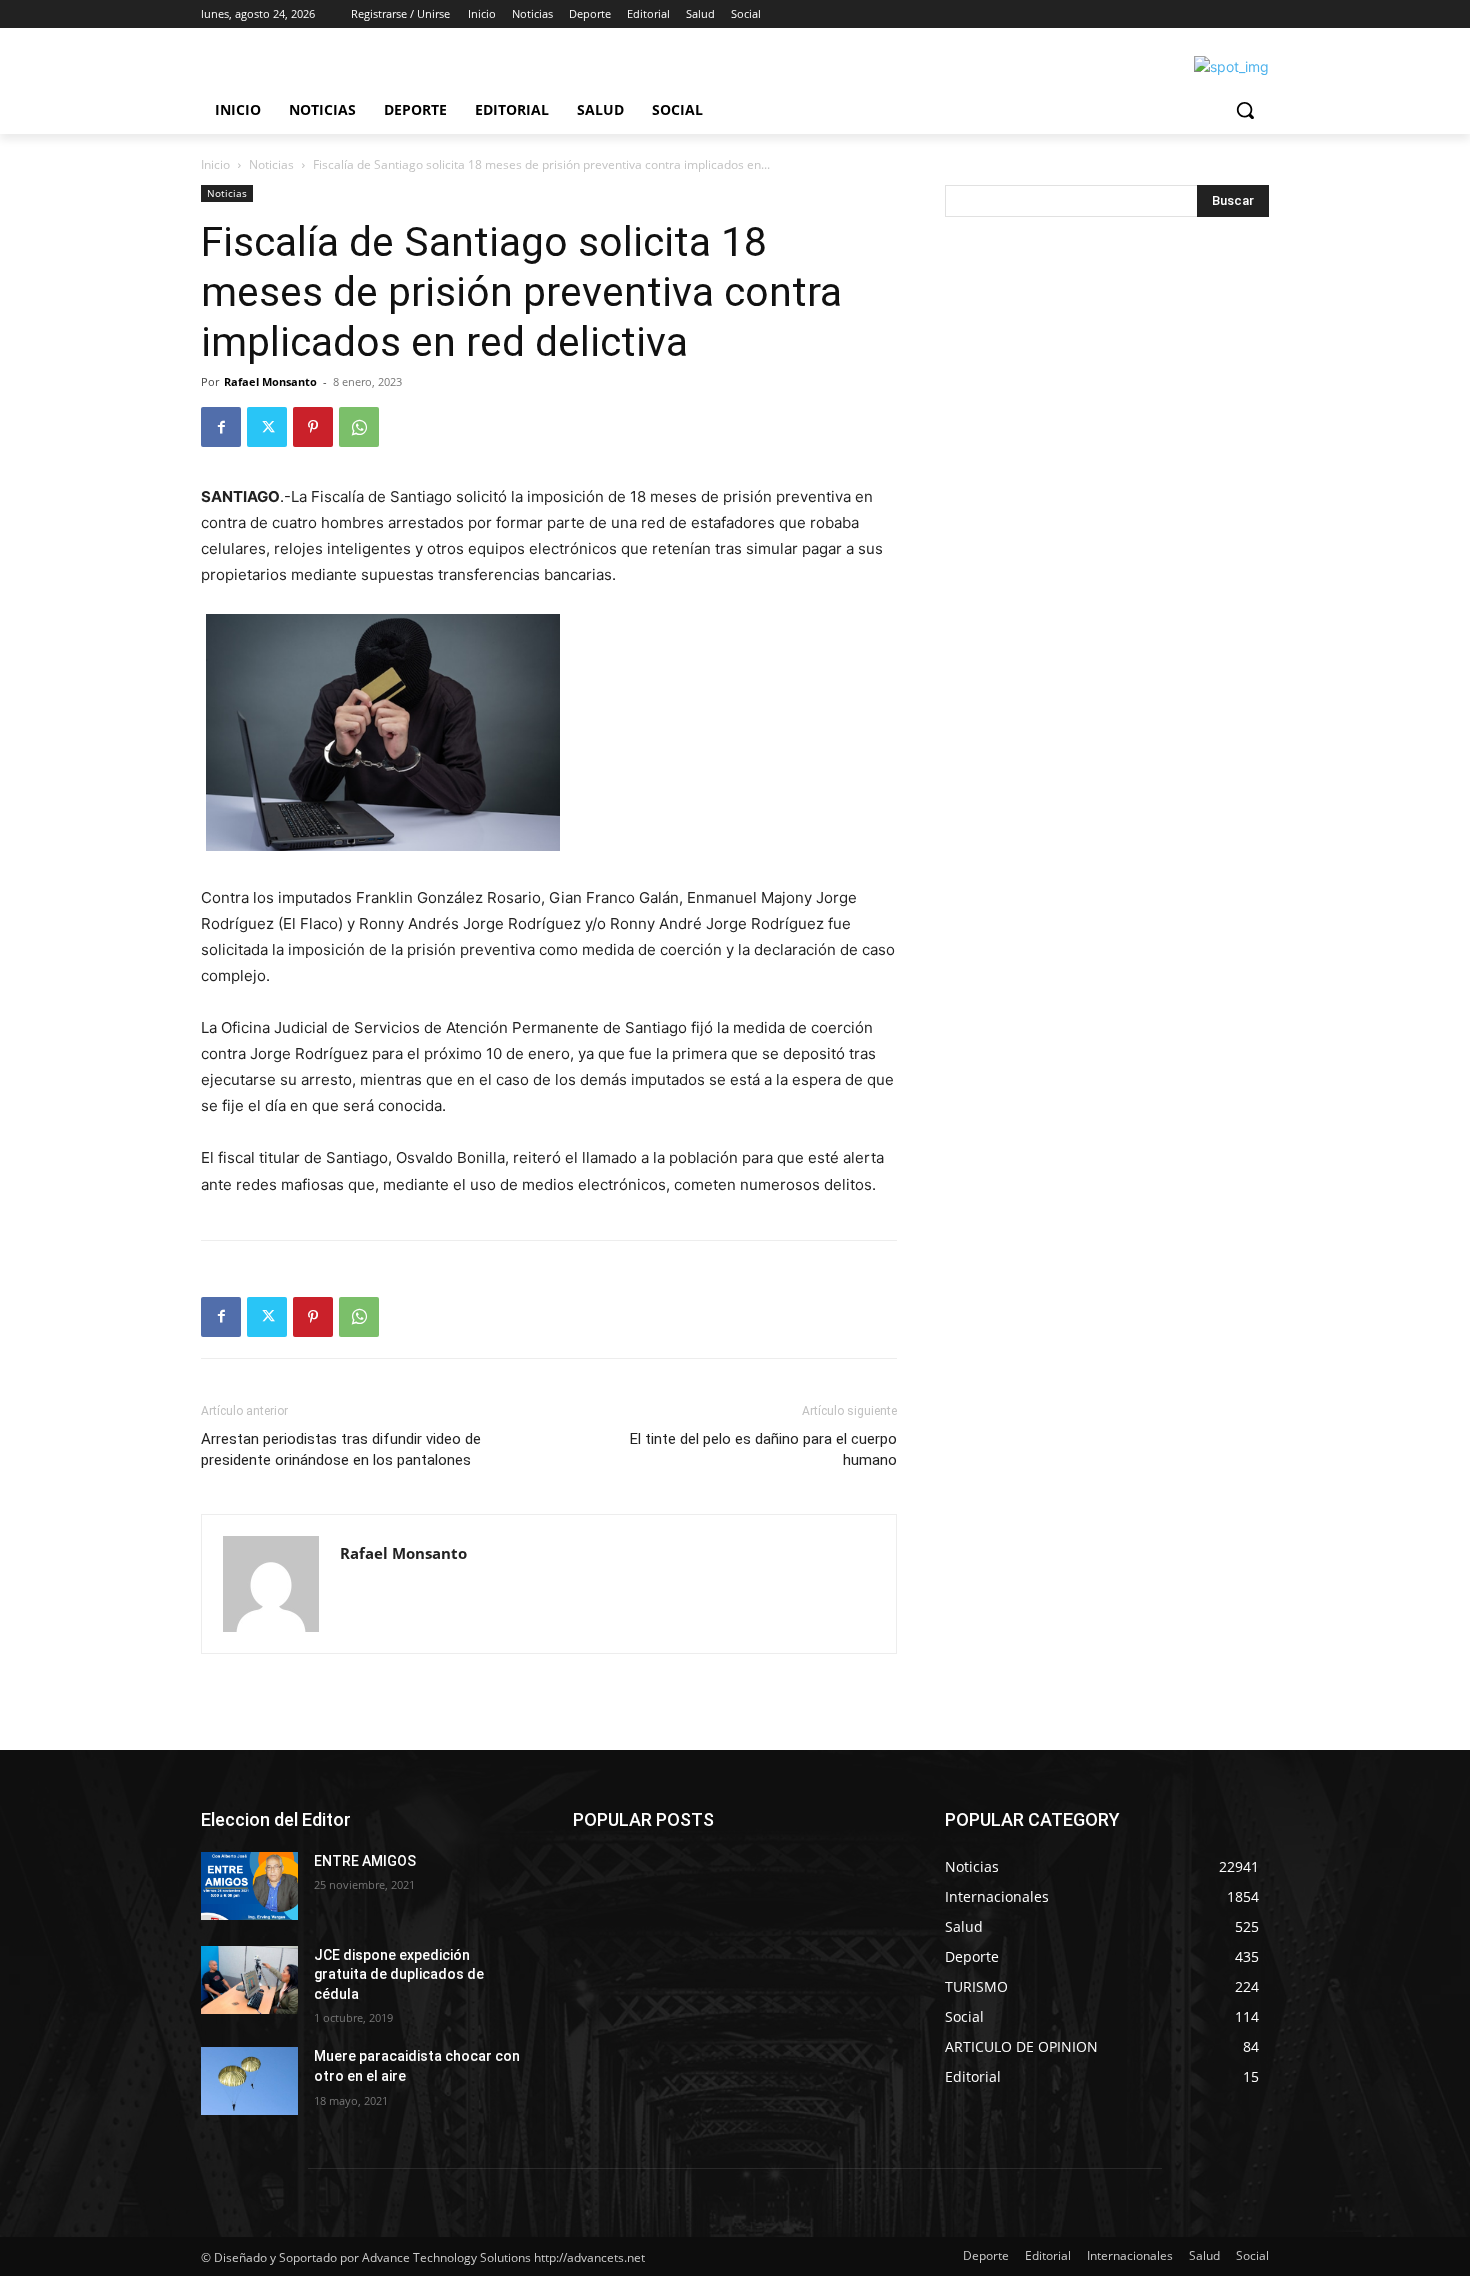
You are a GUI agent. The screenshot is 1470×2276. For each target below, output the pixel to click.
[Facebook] (221, 427)
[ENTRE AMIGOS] (249, 1886)
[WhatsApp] (359, 427)
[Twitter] (267, 427)
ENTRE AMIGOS (365, 1861)
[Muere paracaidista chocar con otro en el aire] (249, 2081)
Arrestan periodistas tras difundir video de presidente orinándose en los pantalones (341, 1449)
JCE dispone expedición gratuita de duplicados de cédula (399, 1974)
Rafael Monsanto (270, 381)
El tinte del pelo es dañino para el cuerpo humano (763, 1449)
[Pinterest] (313, 427)
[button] (1245, 110)
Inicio (215, 164)
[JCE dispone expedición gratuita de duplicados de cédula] (249, 1980)
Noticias (271, 164)
